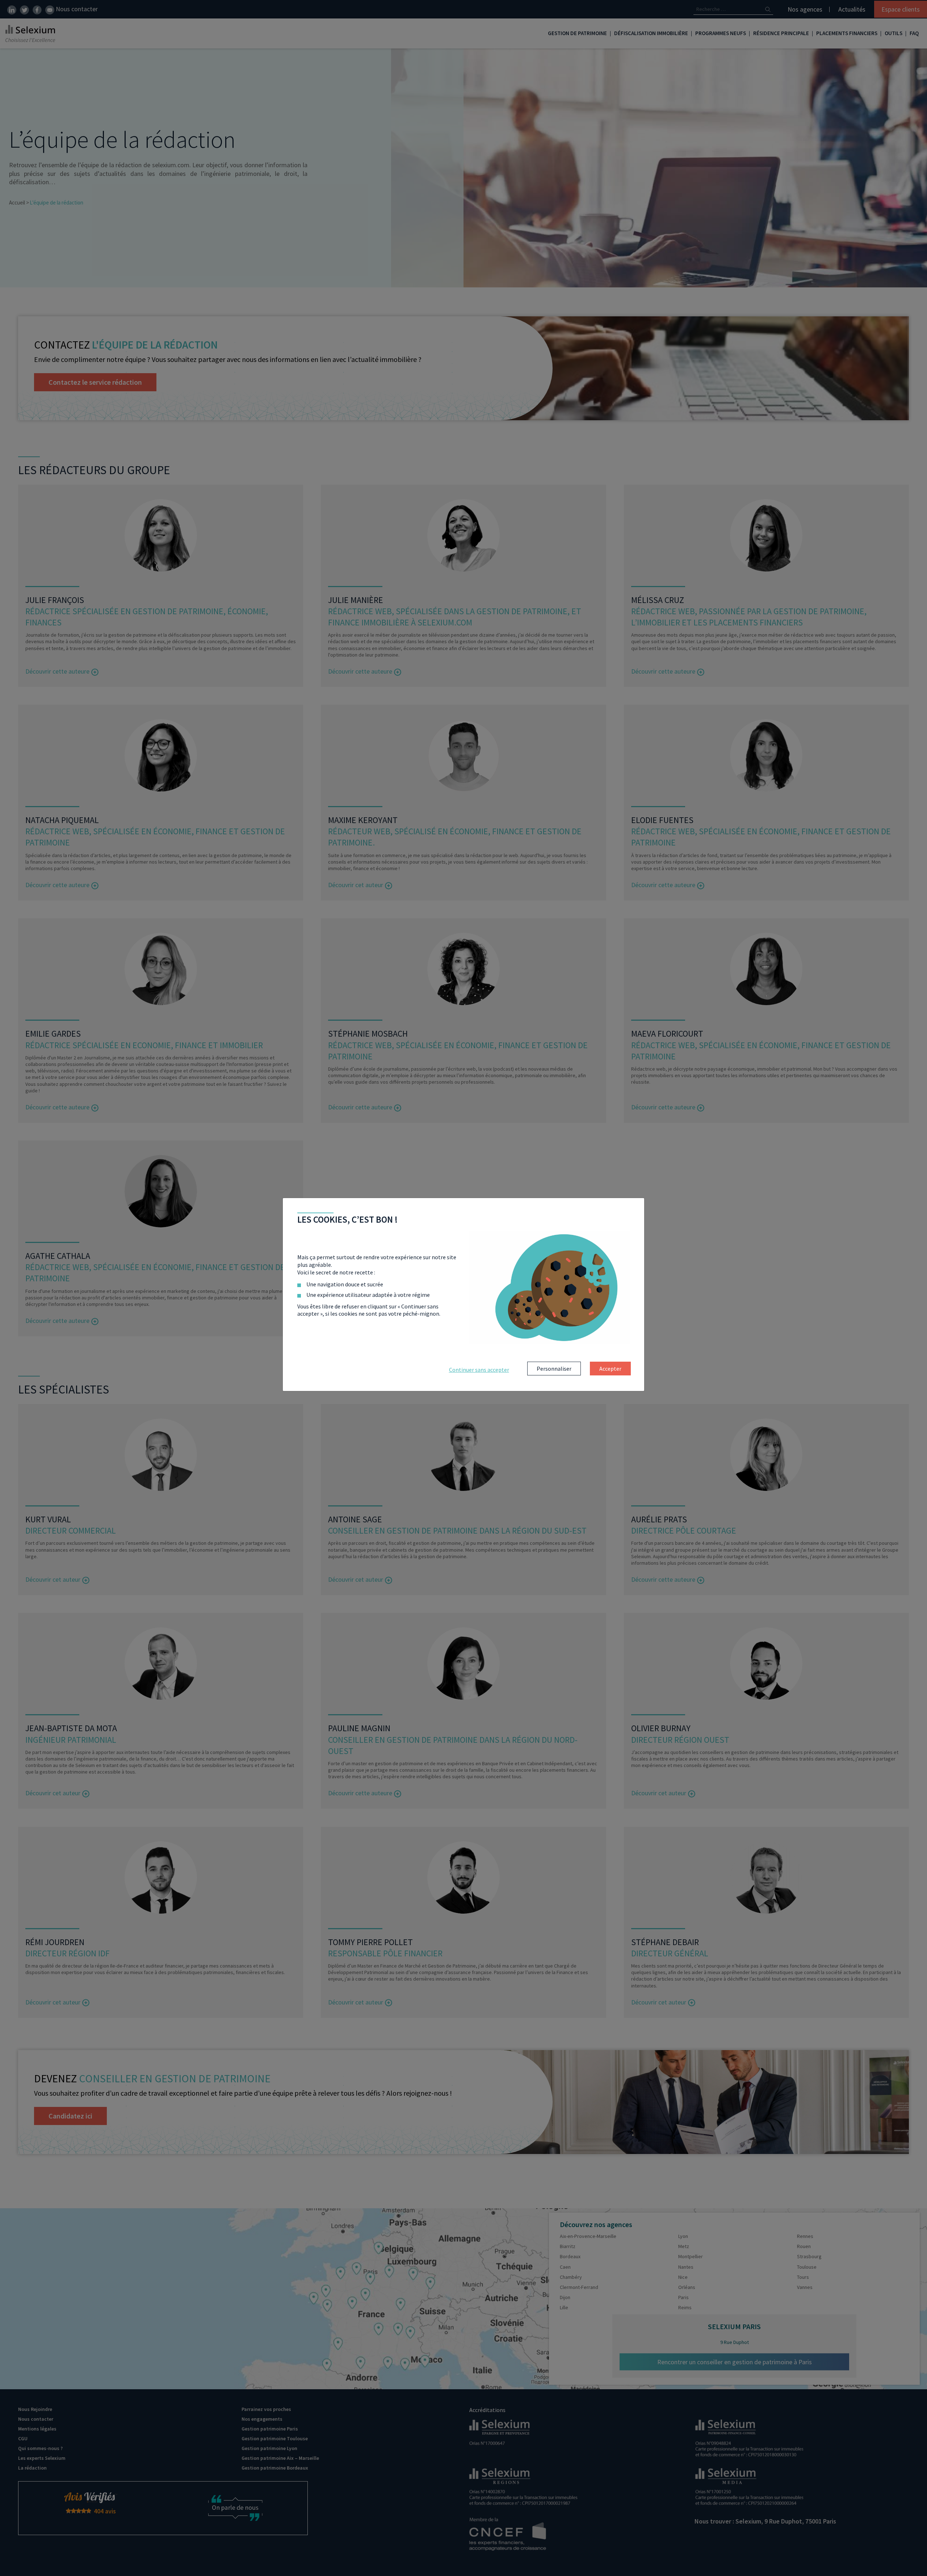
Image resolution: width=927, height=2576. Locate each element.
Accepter (610, 1369)
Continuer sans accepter (479, 1370)
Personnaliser (554, 1369)
